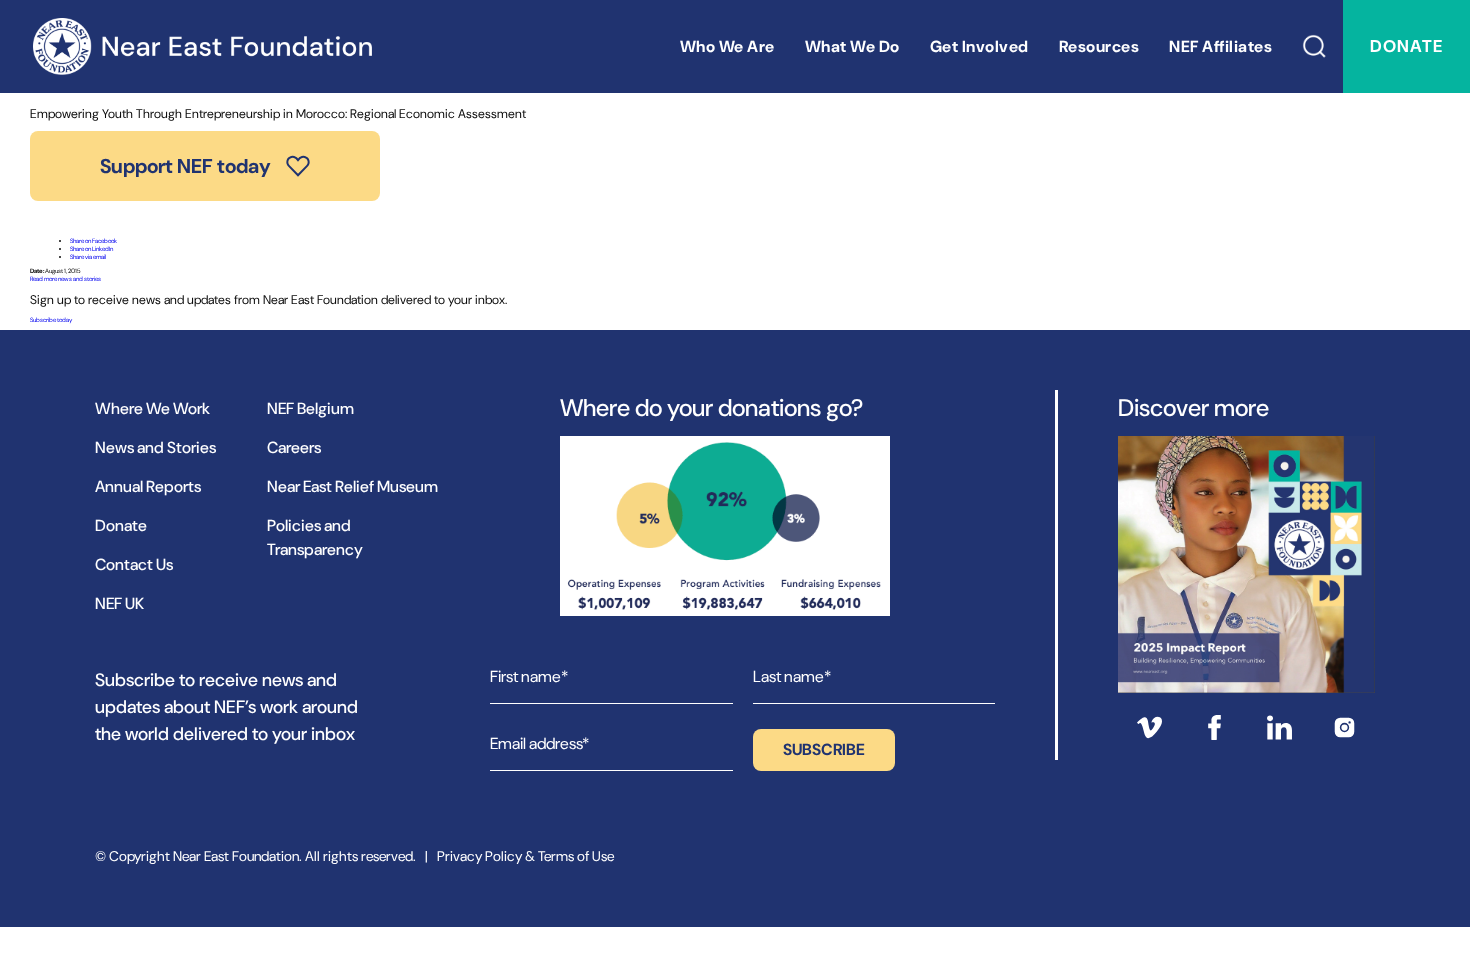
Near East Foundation (202, 46)
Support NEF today (185, 166)
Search (1315, 46)
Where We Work (152, 408)
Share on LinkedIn (91, 249)
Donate (1406, 46)
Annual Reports (148, 486)
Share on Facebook (93, 241)
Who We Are (727, 46)
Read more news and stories (65, 279)
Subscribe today (51, 320)
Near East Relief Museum (352, 486)
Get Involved (979, 46)
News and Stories (155, 447)
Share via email (88, 257)
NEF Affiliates (1220, 46)
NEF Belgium (310, 408)
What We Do (852, 46)
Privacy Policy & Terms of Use (525, 856)
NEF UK (119, 603)
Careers (294, 447)
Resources (1099, 46)
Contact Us (134, 564)
